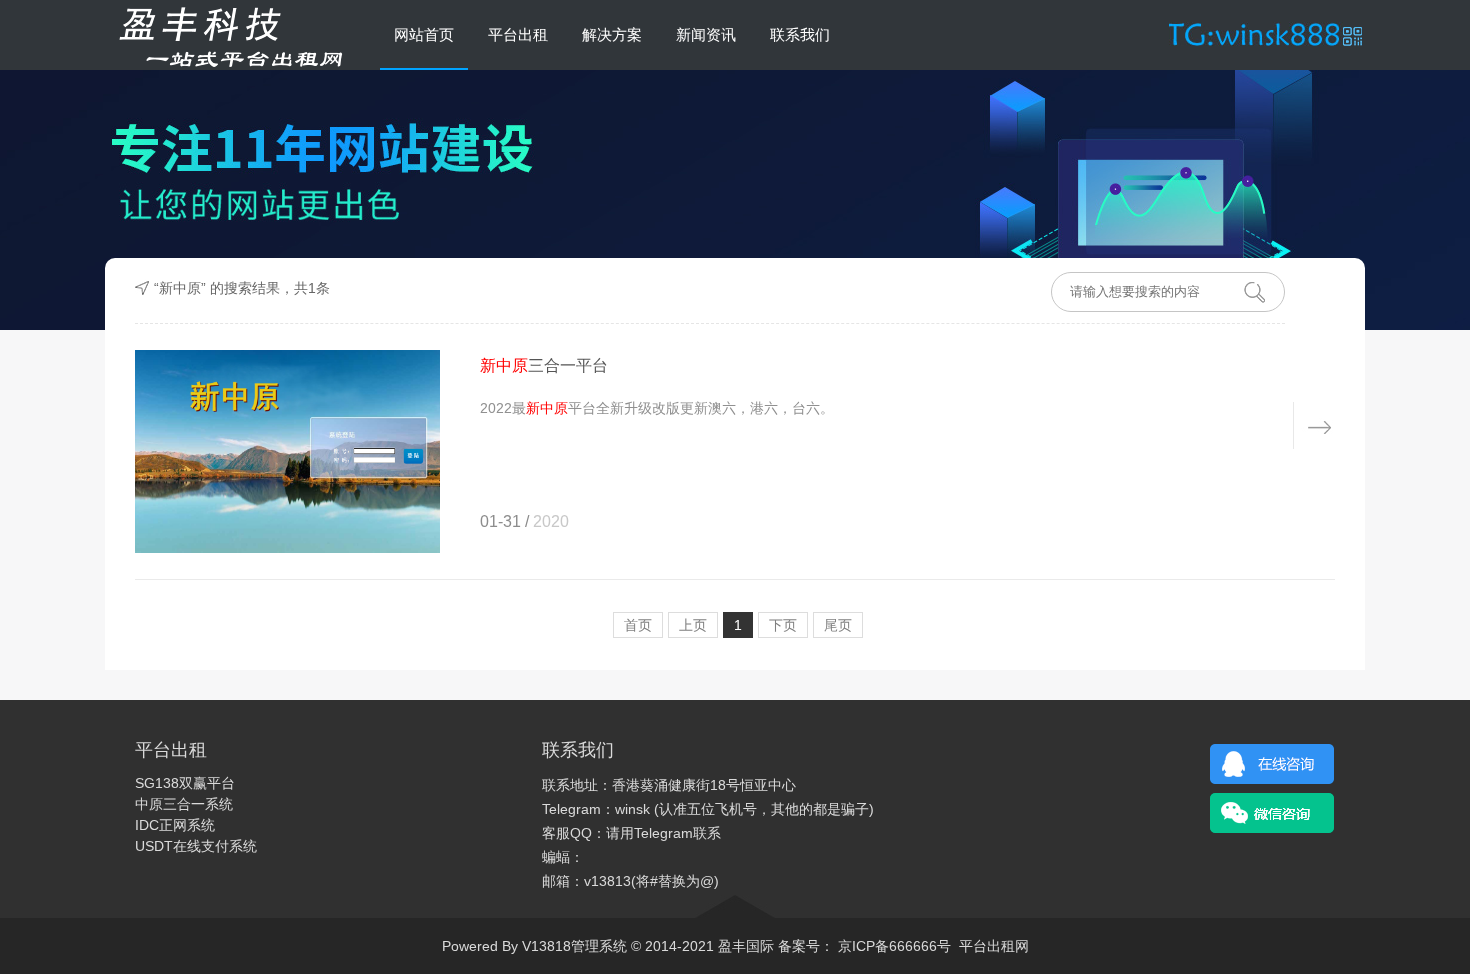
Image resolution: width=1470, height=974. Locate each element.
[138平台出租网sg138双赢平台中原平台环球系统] (224, 35)
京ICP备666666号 (892, 946)
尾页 (838, 625)
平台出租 (518, 34)
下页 (783, 625)
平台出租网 (994, 946)
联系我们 (800, 34)
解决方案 (612, 34)
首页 (638, 625)
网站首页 (424, 34)
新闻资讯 (706, 34)
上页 (693, 625)
